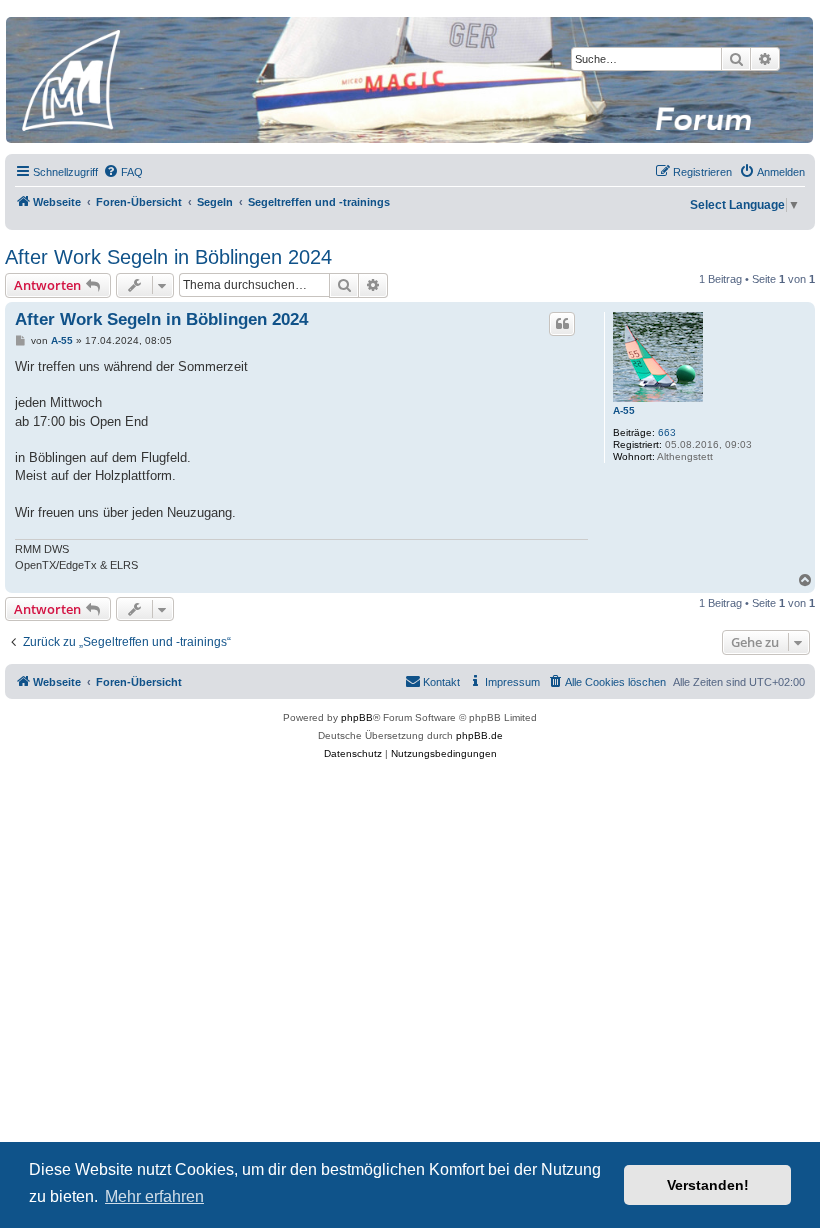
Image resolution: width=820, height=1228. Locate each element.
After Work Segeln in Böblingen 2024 (168, 257)
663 (667, 432)
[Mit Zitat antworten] (562, 324)
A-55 (624, 410)
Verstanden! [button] (708, 1185)
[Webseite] (409, 80)
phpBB (357, 717)
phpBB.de (479, 735)
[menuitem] (123, 172)
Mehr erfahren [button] (154, 1196)
